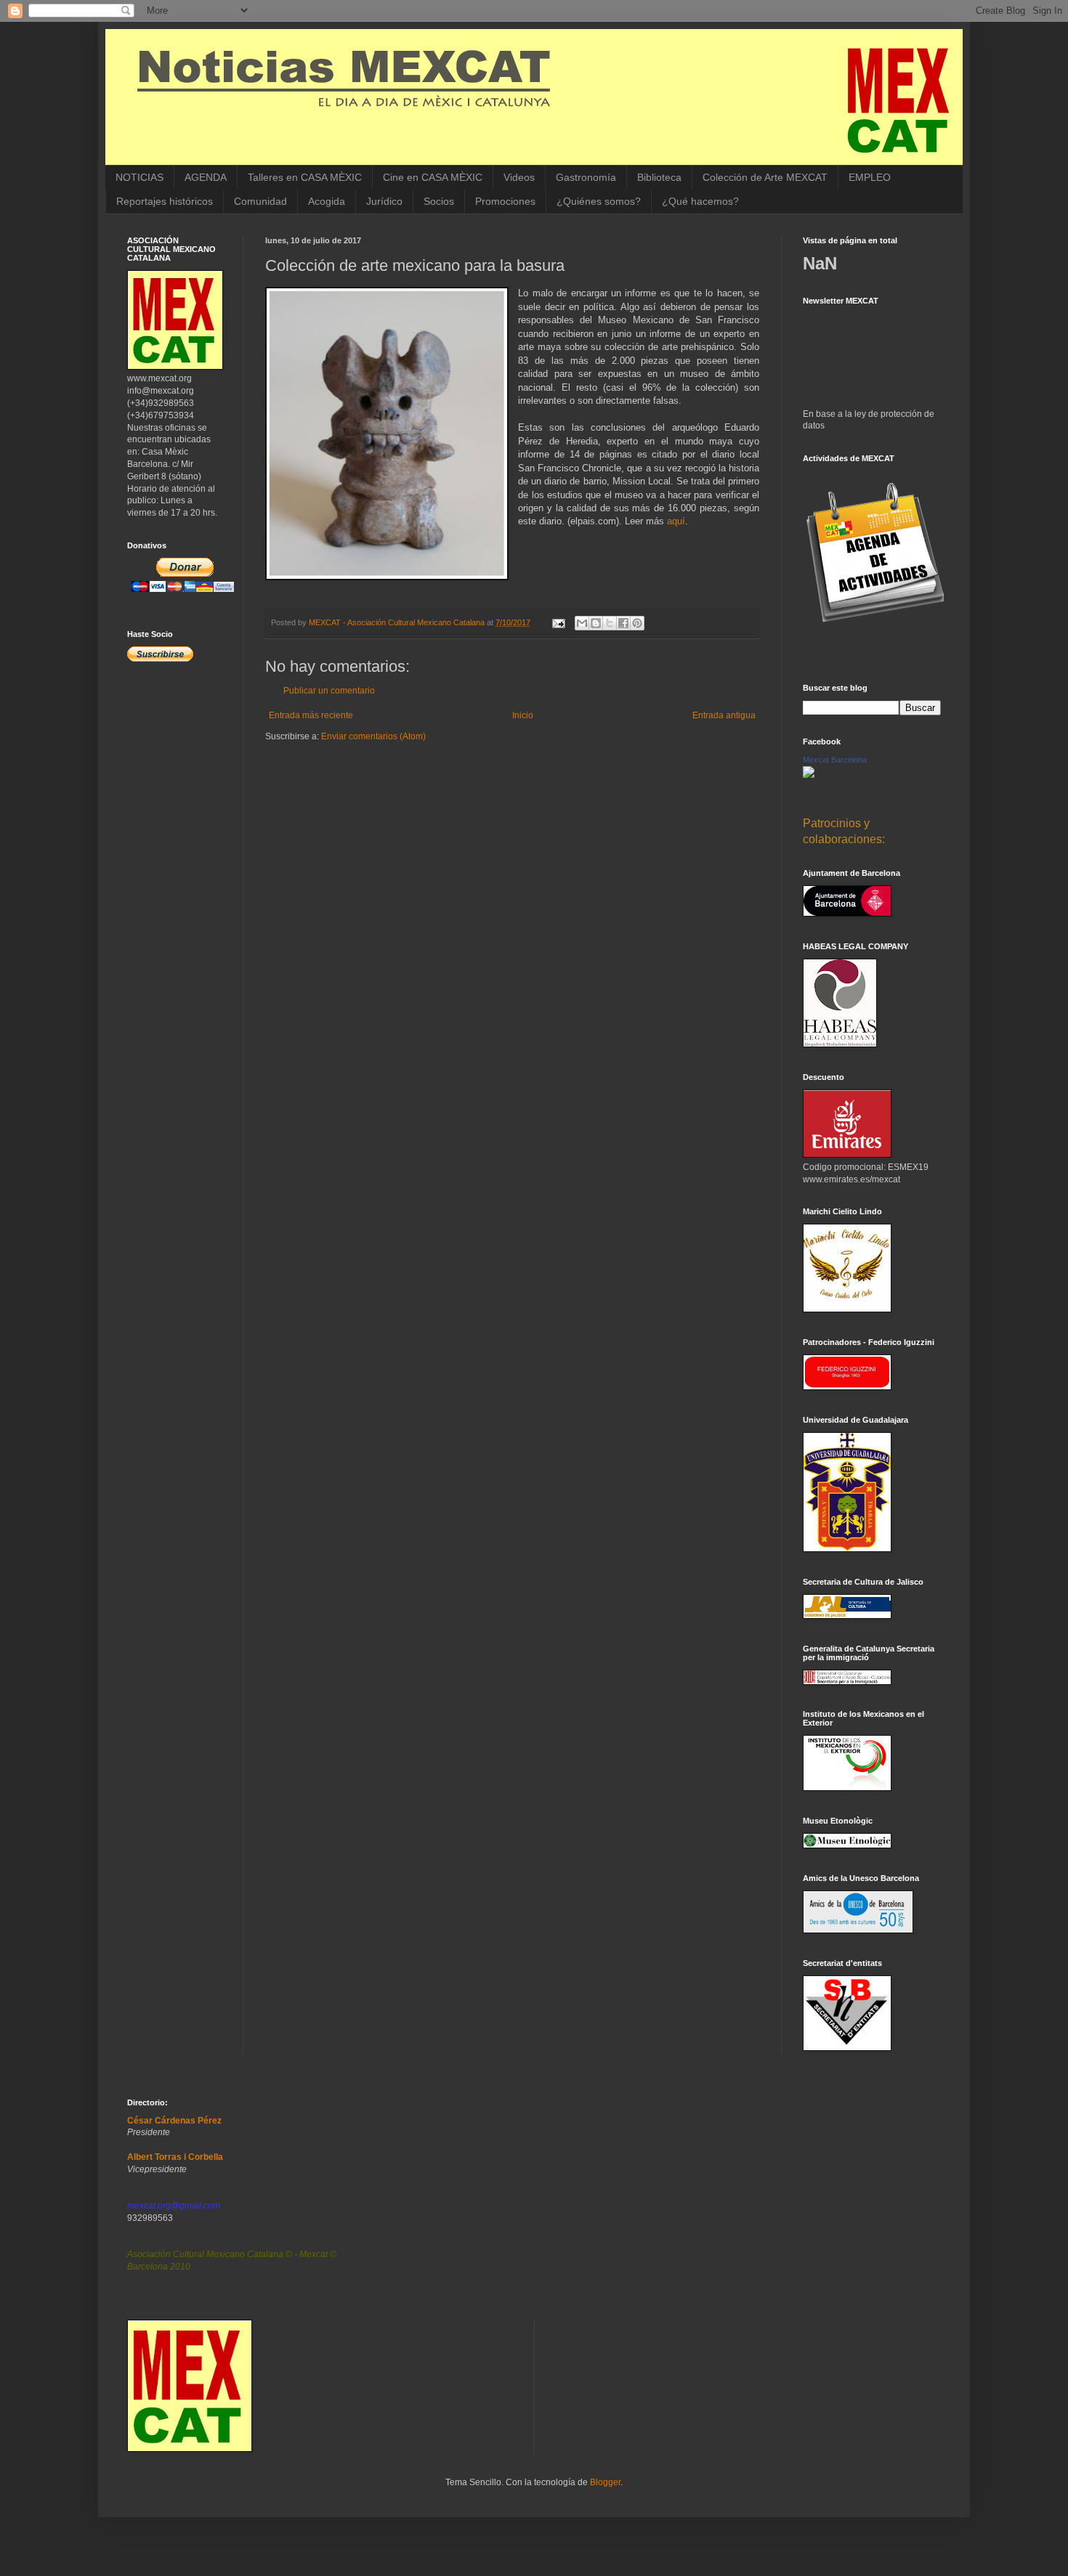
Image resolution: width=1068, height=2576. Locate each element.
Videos (519, 177)
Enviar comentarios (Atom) (373, 736)
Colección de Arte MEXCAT (765, 177)
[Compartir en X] (610, 623)
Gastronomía (586, 177)
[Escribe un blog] (596, 623)
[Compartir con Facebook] (623, 623)
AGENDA (206, 177)
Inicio (523, 715)
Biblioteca (659, 177)
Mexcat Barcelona (835, 760)
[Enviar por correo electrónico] (582, 623)
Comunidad (260, 201)
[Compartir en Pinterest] (637, 623)
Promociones (505, 201)
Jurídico (384, 201)
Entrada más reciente (311, 715)
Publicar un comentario (329, 691)
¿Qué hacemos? (700, 201)
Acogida (327, 201)
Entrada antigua (724, 715)
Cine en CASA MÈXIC (433, 177)
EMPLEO (870, 177)
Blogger (605, 2482)
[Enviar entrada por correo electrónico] (558, 622)
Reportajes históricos (165, 201)
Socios (439, 201)
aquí (676, 521)
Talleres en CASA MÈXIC (305, 177)
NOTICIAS (139, 177)
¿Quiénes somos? (599, 201)
